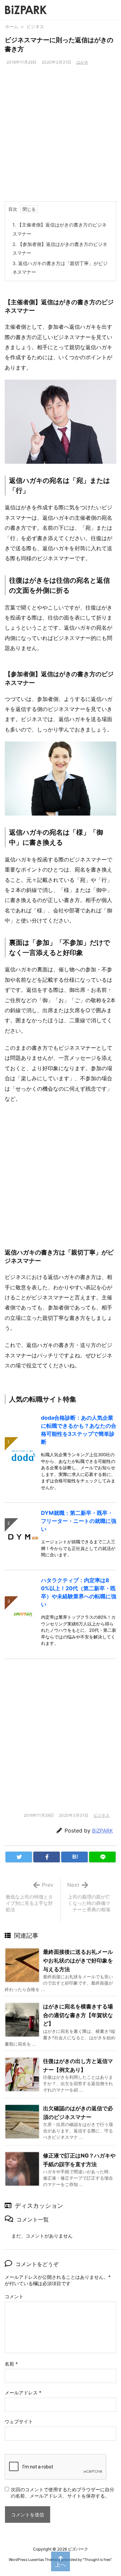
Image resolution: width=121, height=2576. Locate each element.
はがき (82, 62)
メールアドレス (23, 2393)
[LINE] (102, 1857)
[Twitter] (19, 1857)
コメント (14, 2296)
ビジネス (35, 26)
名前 (11, 2364)
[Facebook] (47, 1857)
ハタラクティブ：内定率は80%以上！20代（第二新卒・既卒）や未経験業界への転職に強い (79, 1592)
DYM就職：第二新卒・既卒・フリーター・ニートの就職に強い (79, 1521)
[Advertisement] (61, 138)
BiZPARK (103, 1831)
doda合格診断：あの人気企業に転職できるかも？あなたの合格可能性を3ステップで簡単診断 (79, 1430)
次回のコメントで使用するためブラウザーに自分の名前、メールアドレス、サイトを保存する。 (63, 2493)
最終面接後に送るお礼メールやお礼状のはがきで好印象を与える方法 (78, 1960)
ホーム (12, 26)
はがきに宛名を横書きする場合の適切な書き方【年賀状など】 (78, 2015)
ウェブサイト (19, 2421)
